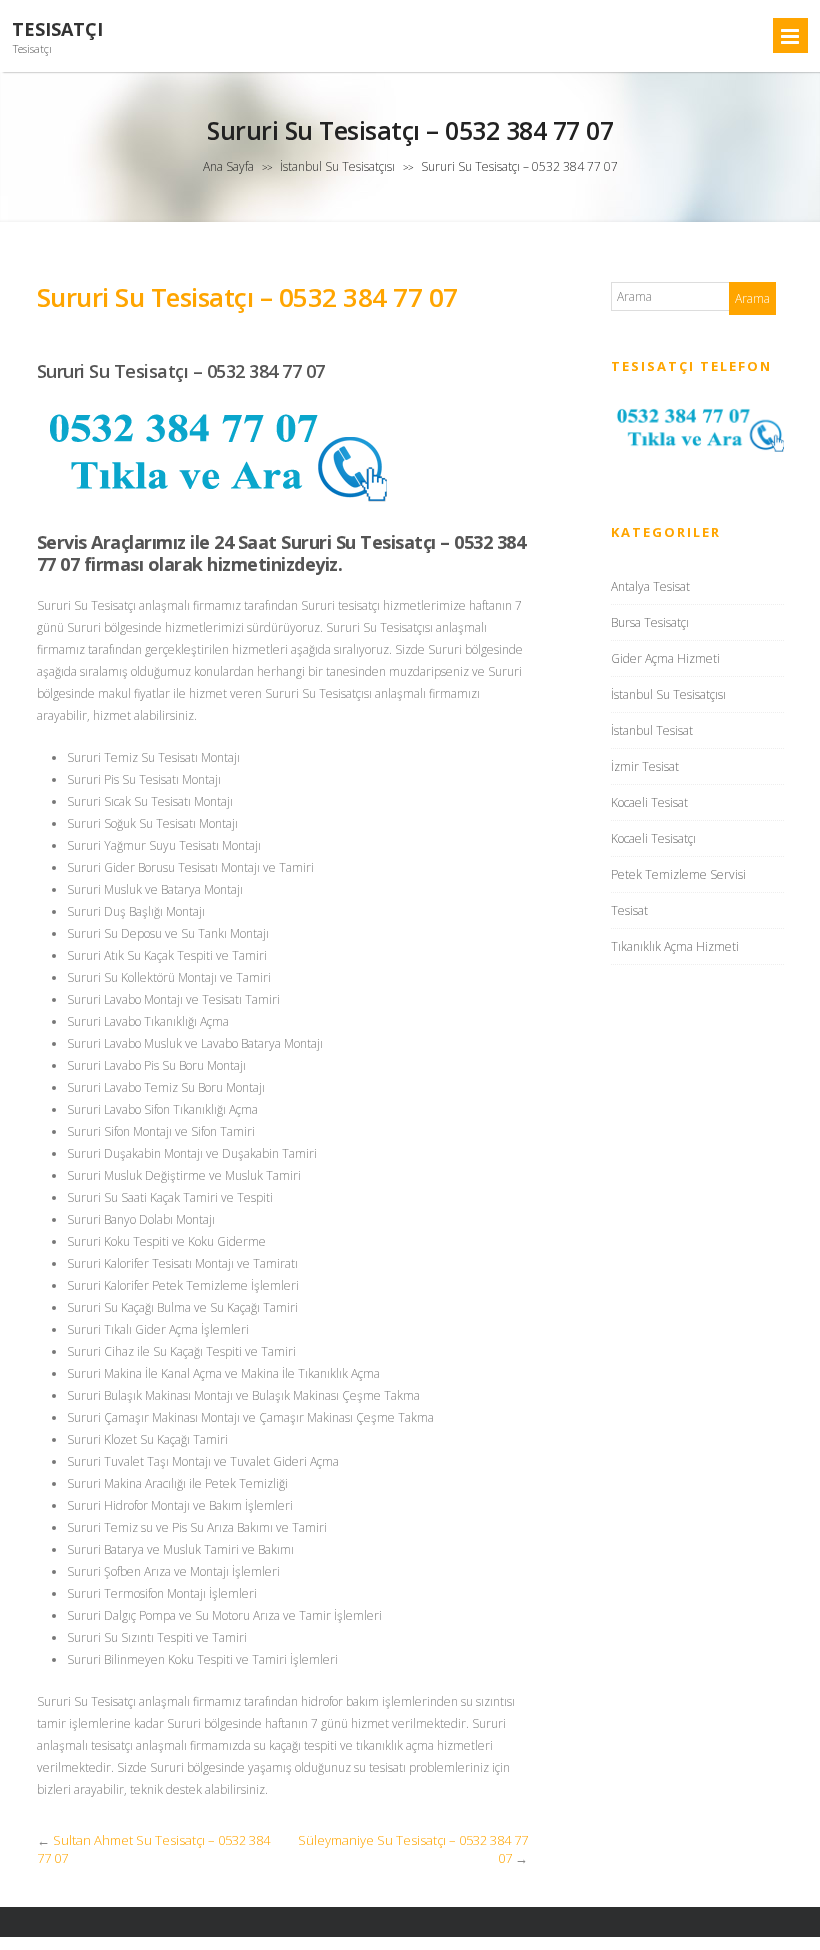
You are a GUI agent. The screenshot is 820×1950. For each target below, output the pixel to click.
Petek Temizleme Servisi (678, 874)
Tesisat (629, 910)
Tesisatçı (57, 29)
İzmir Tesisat (645, 766)
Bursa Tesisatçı (650, 622)
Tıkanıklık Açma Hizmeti (675, 946)
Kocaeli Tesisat (649, 802)
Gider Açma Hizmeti (665, 658)
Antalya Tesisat (650, 586)
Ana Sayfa (228, 166)
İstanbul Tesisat (652, 730)
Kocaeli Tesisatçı (653, 838)
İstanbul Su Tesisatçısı (337, 166)
